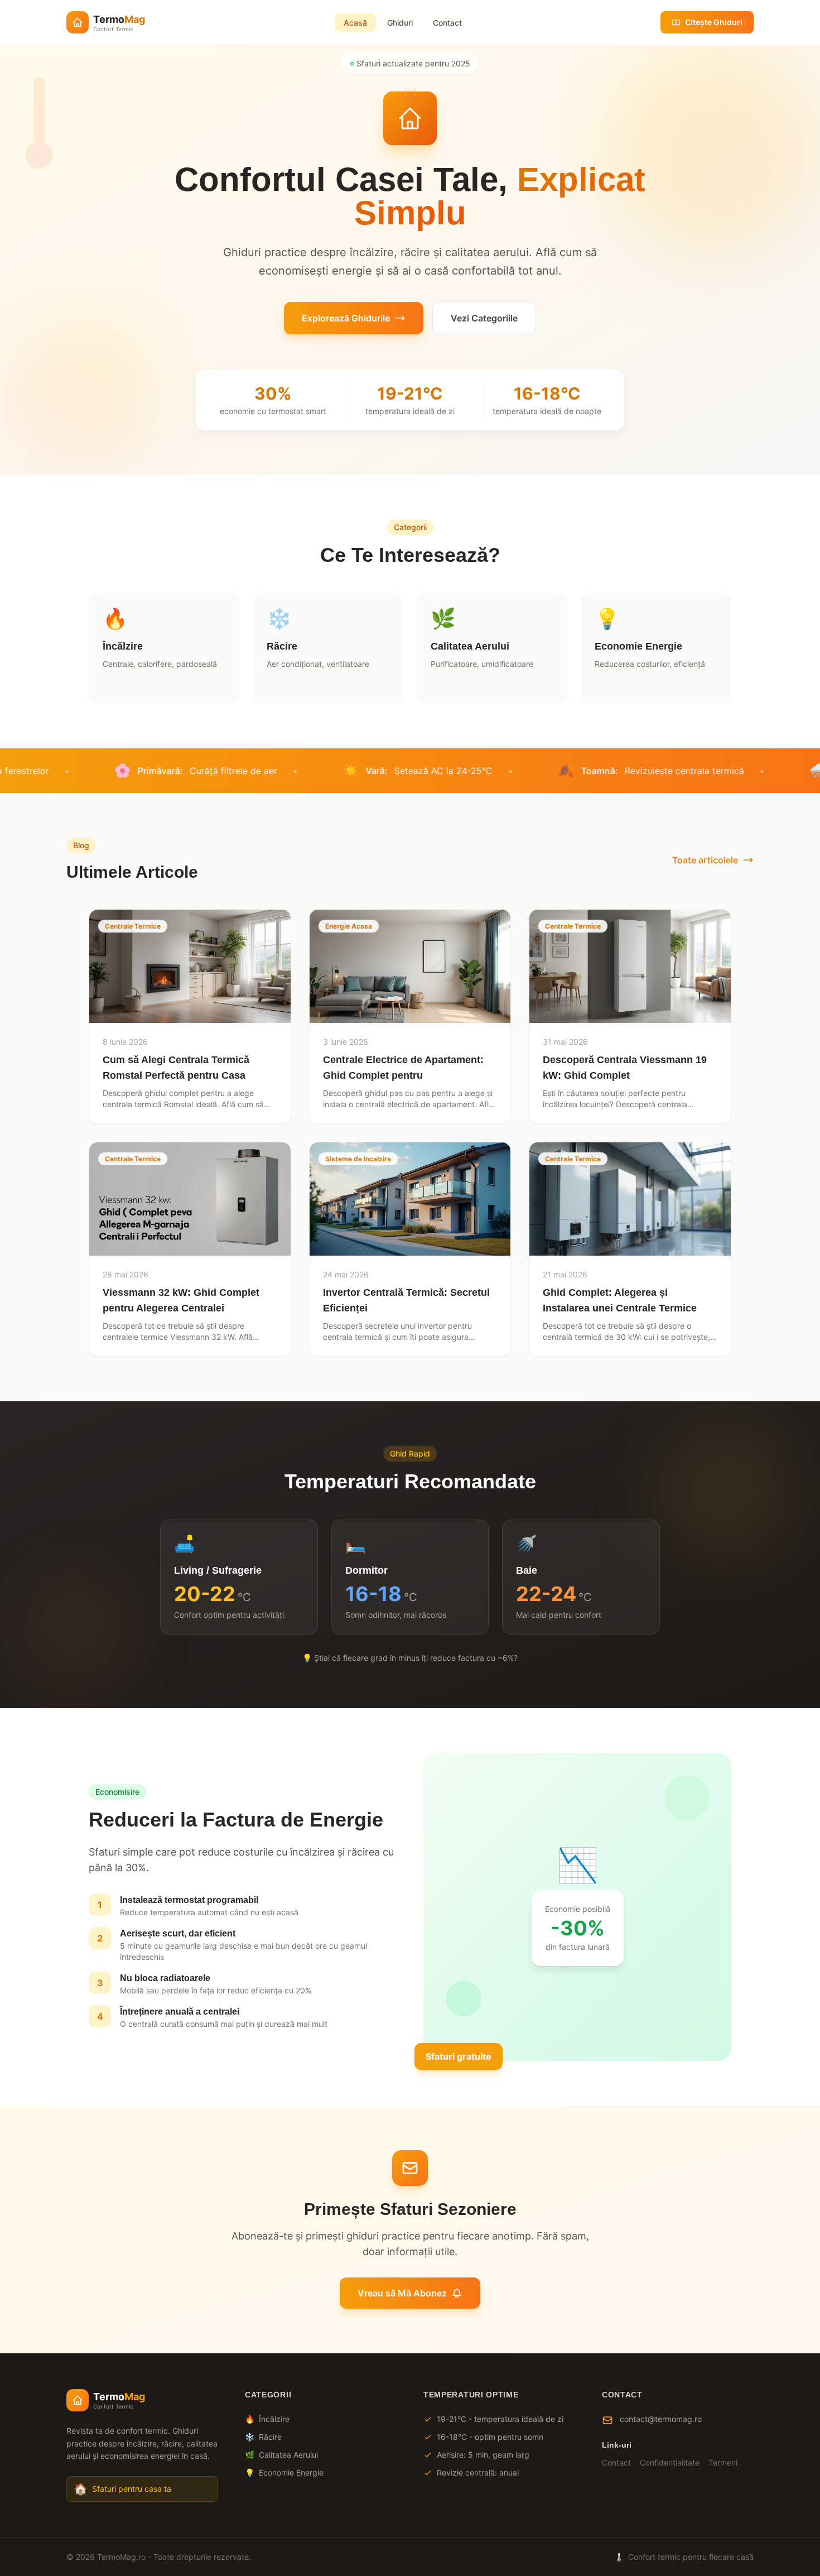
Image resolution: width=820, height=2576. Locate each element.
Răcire (263, 2437)
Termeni (723, 2462)
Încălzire (267, 2419)
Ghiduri (400, 23)
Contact (447, 23)
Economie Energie (284, 2472)
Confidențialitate (670, 2462)
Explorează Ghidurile (346, 318)
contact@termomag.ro (661, 2419)
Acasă (355, 23)
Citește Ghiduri (714, 22)
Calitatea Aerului (281, 2455)
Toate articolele (705, 860)
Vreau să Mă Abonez (402, 2293)
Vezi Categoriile (484, 318)
